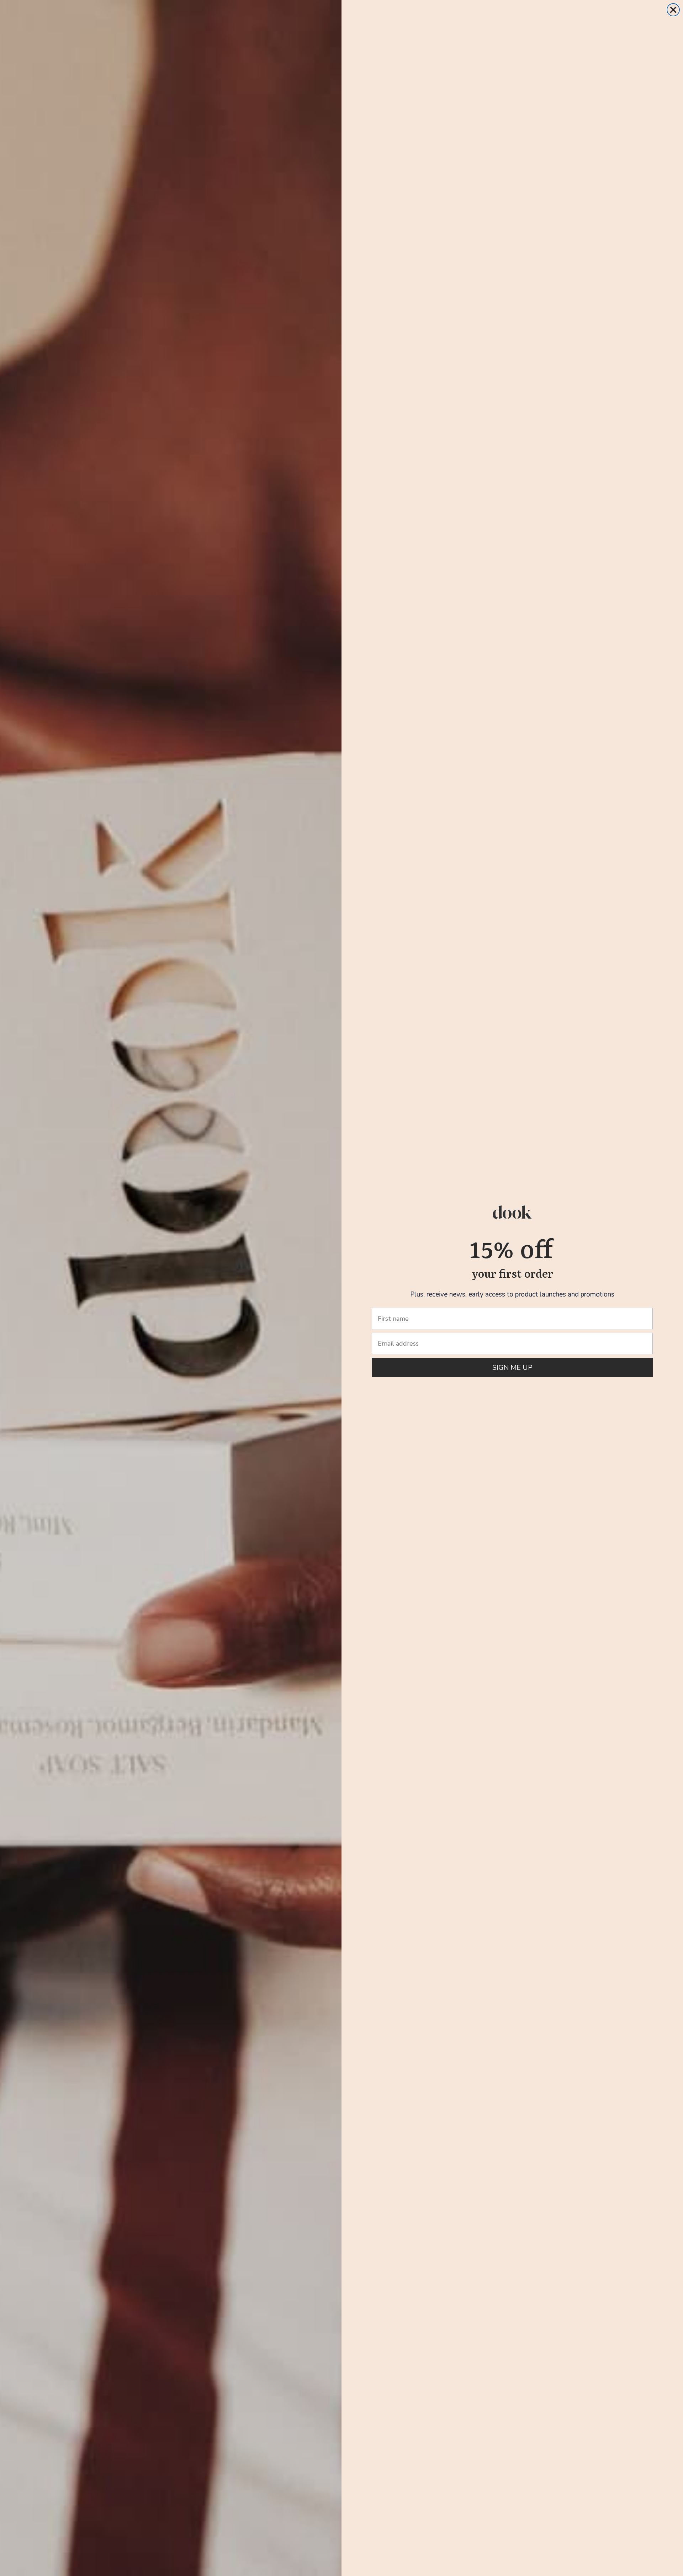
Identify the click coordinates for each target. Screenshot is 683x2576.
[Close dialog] (673, 10)
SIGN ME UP (512, 1367)
